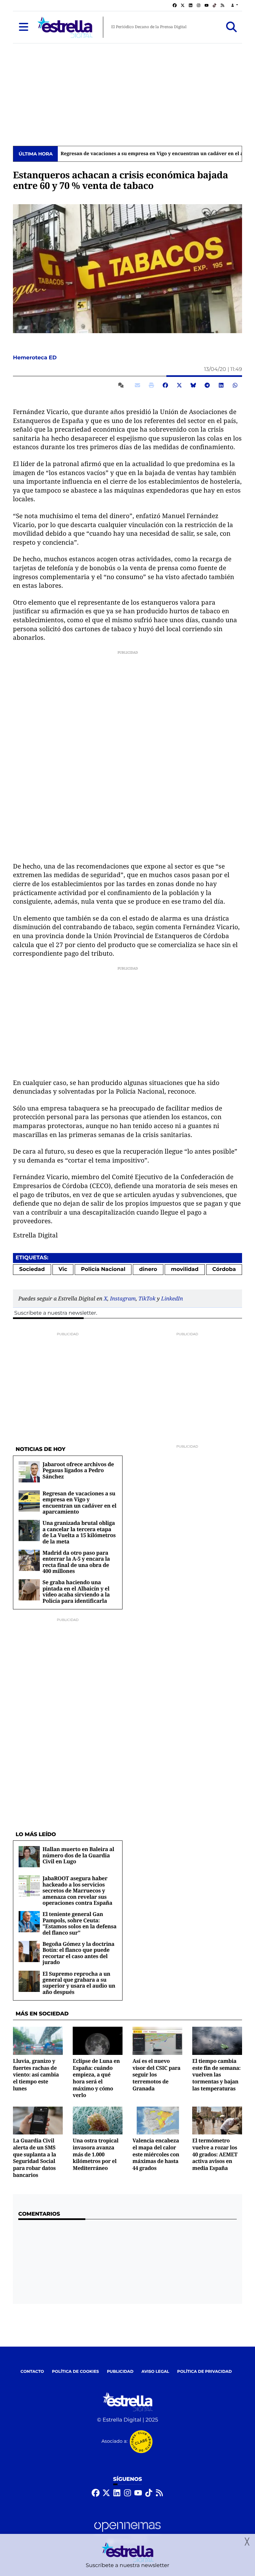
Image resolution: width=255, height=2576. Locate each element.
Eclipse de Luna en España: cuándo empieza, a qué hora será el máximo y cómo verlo (96, 2078)
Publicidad (120, 2372)
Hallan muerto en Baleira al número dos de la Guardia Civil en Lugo (78, 1855)
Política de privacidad (205, 2372)
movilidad (185, 1269)
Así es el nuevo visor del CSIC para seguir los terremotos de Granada (156, 2075)
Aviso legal (155, 2372)
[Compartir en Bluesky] (193, 385)
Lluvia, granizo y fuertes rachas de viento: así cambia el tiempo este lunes (36, 2075)
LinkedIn (172, 1298)
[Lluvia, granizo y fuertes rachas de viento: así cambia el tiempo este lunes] (38, 2041)
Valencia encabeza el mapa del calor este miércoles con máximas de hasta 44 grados (156, 2154)
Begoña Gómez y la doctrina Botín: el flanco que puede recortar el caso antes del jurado (79, 1953)
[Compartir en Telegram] (207, 385)
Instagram (123, 1298)
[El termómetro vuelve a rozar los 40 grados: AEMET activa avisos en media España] (217, 2120)
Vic (63, 1269)
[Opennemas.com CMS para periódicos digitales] (127, 2533)
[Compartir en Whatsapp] (235, 385)
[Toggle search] (231, 27)
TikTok (147, 1298)
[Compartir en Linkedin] (221, 385)
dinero (148, 1269)
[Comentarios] (122, 385)
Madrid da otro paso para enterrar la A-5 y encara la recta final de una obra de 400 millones (76, 1562)
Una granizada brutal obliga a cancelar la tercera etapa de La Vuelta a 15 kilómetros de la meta (79, 1532)
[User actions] (235, 5)
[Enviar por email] (137, 385)
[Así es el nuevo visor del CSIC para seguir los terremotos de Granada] (157, 2041)
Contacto (32, 2372)
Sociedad (32, 1269)
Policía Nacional (103, 1269)
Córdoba (224, 1269)
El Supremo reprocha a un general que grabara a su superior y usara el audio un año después (79, 1983)
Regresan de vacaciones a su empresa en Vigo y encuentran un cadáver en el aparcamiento (80, 1502)
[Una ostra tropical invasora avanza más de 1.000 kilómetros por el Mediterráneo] (98, 2120)
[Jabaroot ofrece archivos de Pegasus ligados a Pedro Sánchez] (29, 1472)
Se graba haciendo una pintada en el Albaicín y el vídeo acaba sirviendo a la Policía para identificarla (76, 1591)
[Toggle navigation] (24, 27)
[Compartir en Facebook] (165, 385)
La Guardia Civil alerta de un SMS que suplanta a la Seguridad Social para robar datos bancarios (35, 2157)
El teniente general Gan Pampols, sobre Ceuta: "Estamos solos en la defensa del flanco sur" (80, 1923)
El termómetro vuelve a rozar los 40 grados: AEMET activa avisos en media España (215, 2154)
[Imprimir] (151, 385)
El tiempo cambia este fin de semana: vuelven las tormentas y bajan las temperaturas (216, 2075)
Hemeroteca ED (36, 358)
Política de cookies (75, 2372)
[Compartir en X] (179, 385)
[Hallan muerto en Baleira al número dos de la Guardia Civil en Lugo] (29, 1857)
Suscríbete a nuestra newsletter (55, 1313)
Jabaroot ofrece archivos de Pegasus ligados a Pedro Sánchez (78, 1470)
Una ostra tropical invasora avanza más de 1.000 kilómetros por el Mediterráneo (96, 2154)
